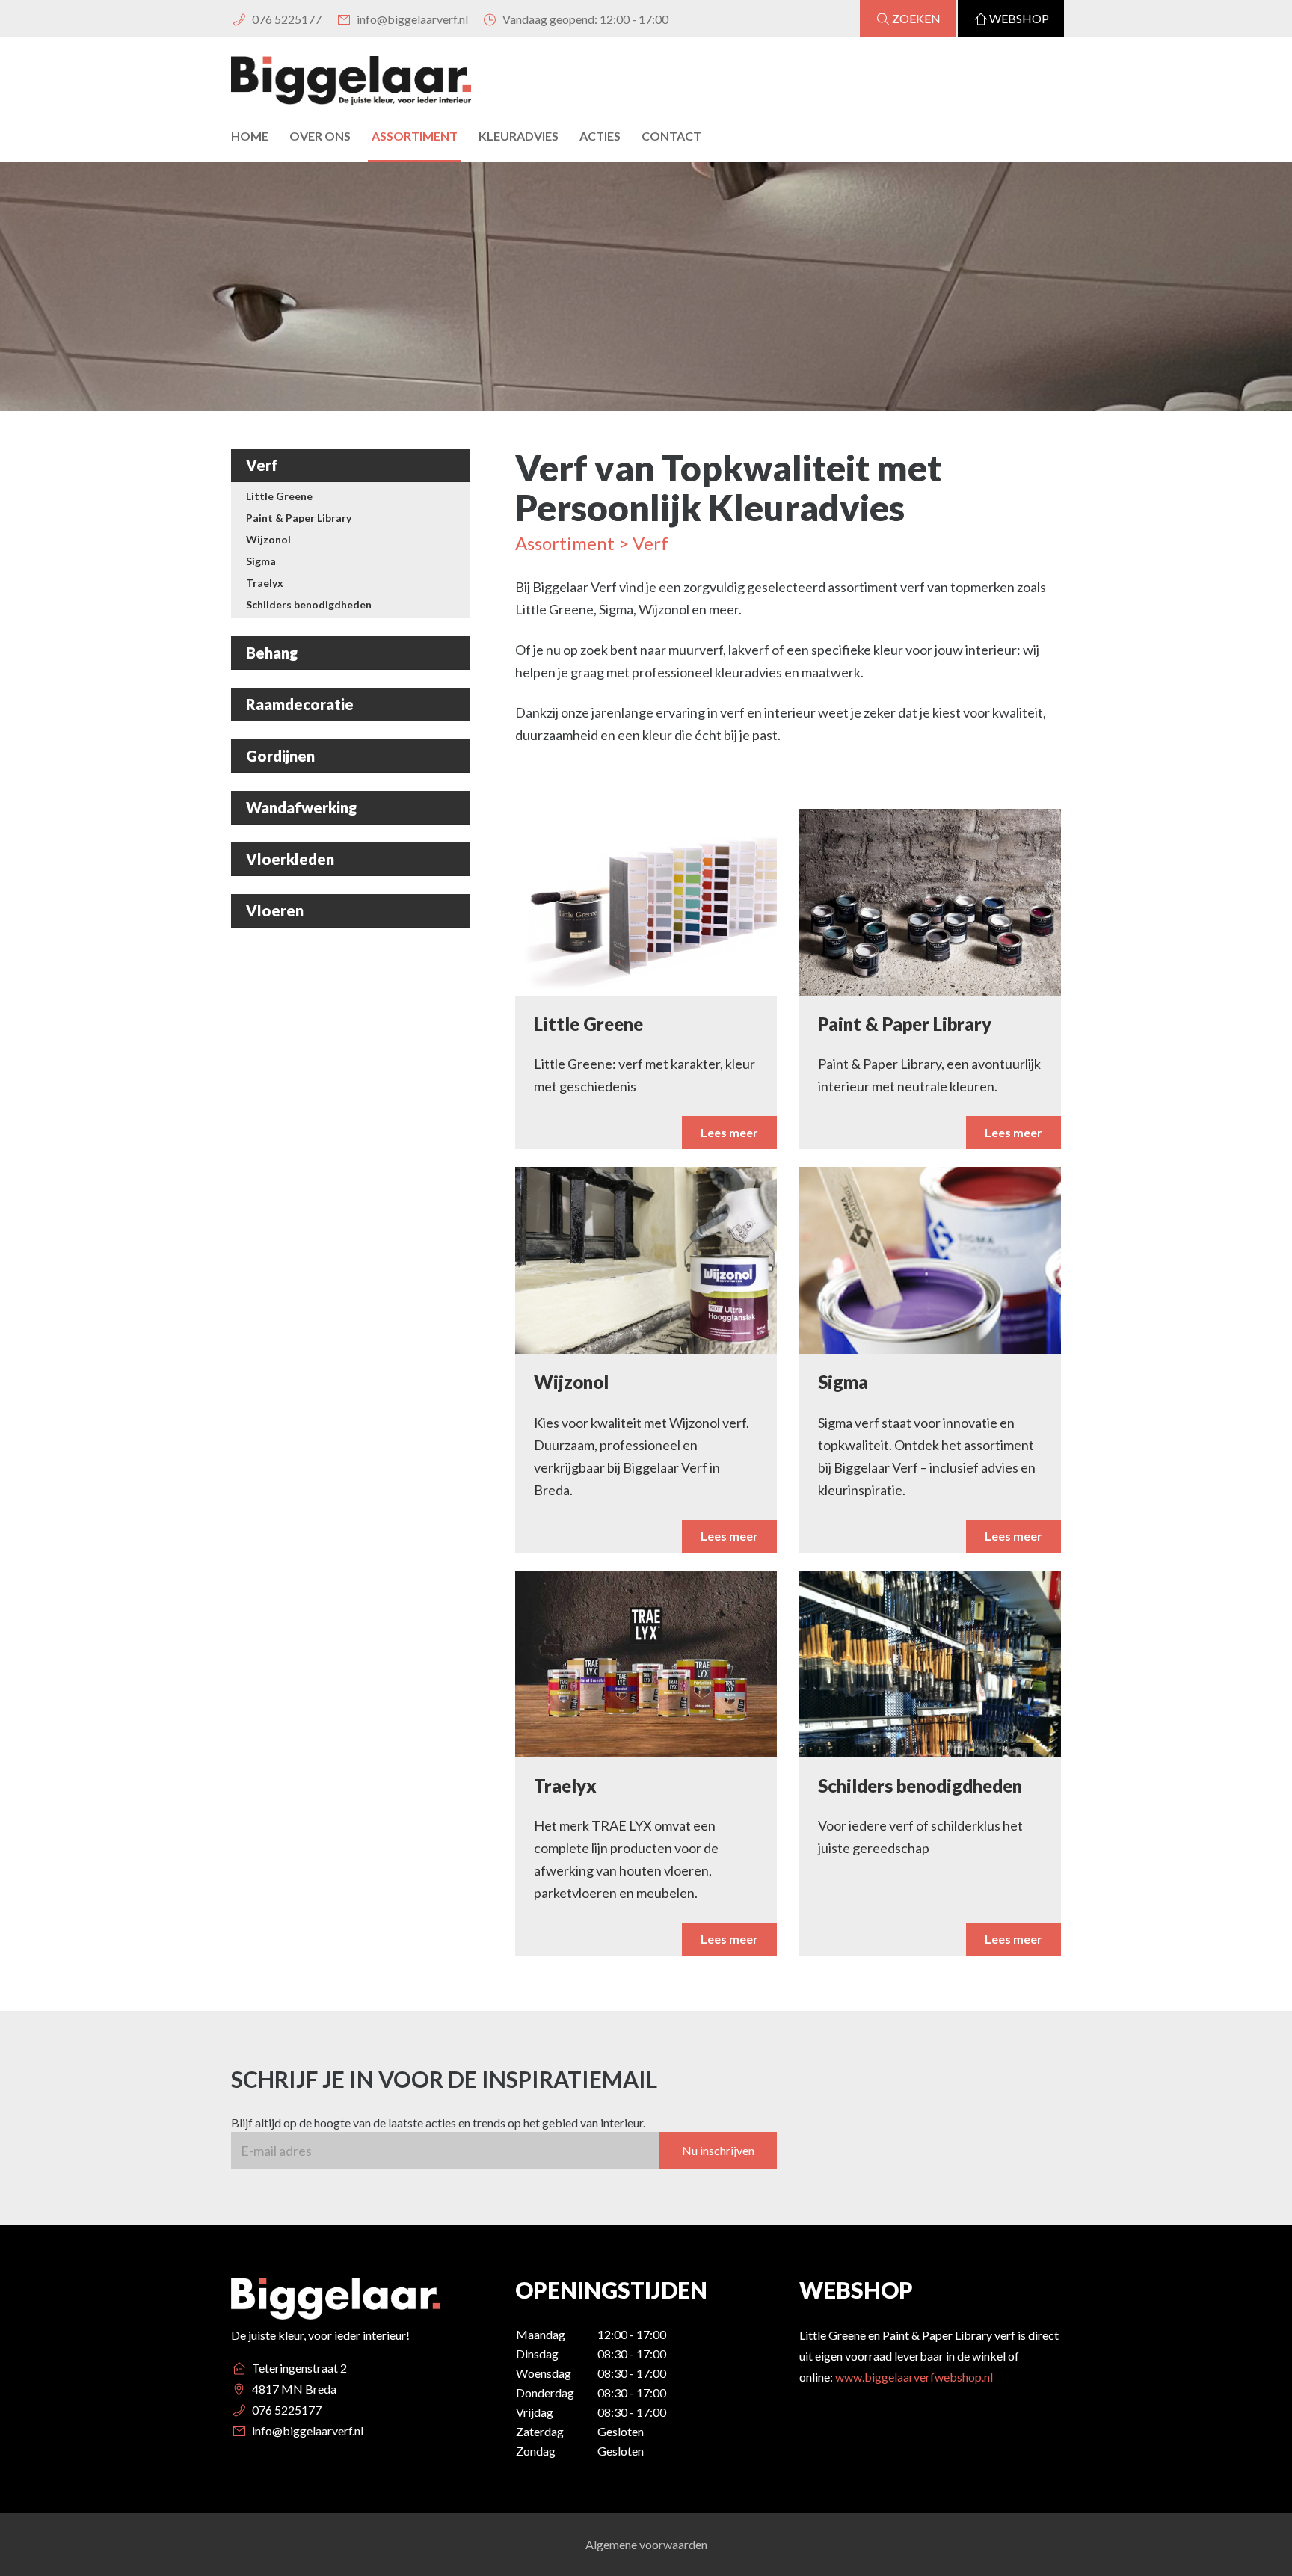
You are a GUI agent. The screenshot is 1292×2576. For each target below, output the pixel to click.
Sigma (261, 561)
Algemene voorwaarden (646, 2544)
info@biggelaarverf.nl (411, 19)
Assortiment (415, 136)
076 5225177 (286, 19)
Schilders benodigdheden (309, 604)
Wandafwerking (301, 807)
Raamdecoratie (300, 704)
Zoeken (916, 18)
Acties (600, 136)
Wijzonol (268, 539)
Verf (262, 465)
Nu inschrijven (718, 2150)
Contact (671, 136)
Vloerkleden (290, 859)
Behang (272, 653)
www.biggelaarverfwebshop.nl (914, 2377)
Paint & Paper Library (299, 518)
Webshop (1019, 18)
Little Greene (279, 496)
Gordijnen (280, 756)
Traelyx (265, 583)
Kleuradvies (519, 136)
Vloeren (275, 910)
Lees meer (729, 1132)
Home (250, 136)
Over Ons (320, 136)
